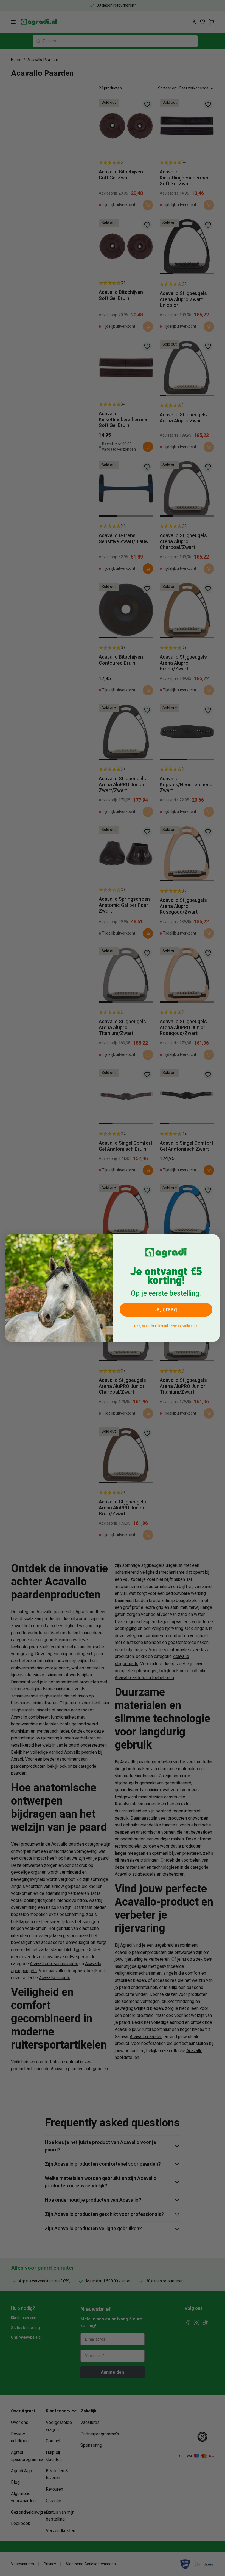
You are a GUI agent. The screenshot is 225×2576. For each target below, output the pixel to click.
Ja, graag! (166, 1310)
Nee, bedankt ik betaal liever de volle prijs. (166, 1326)
